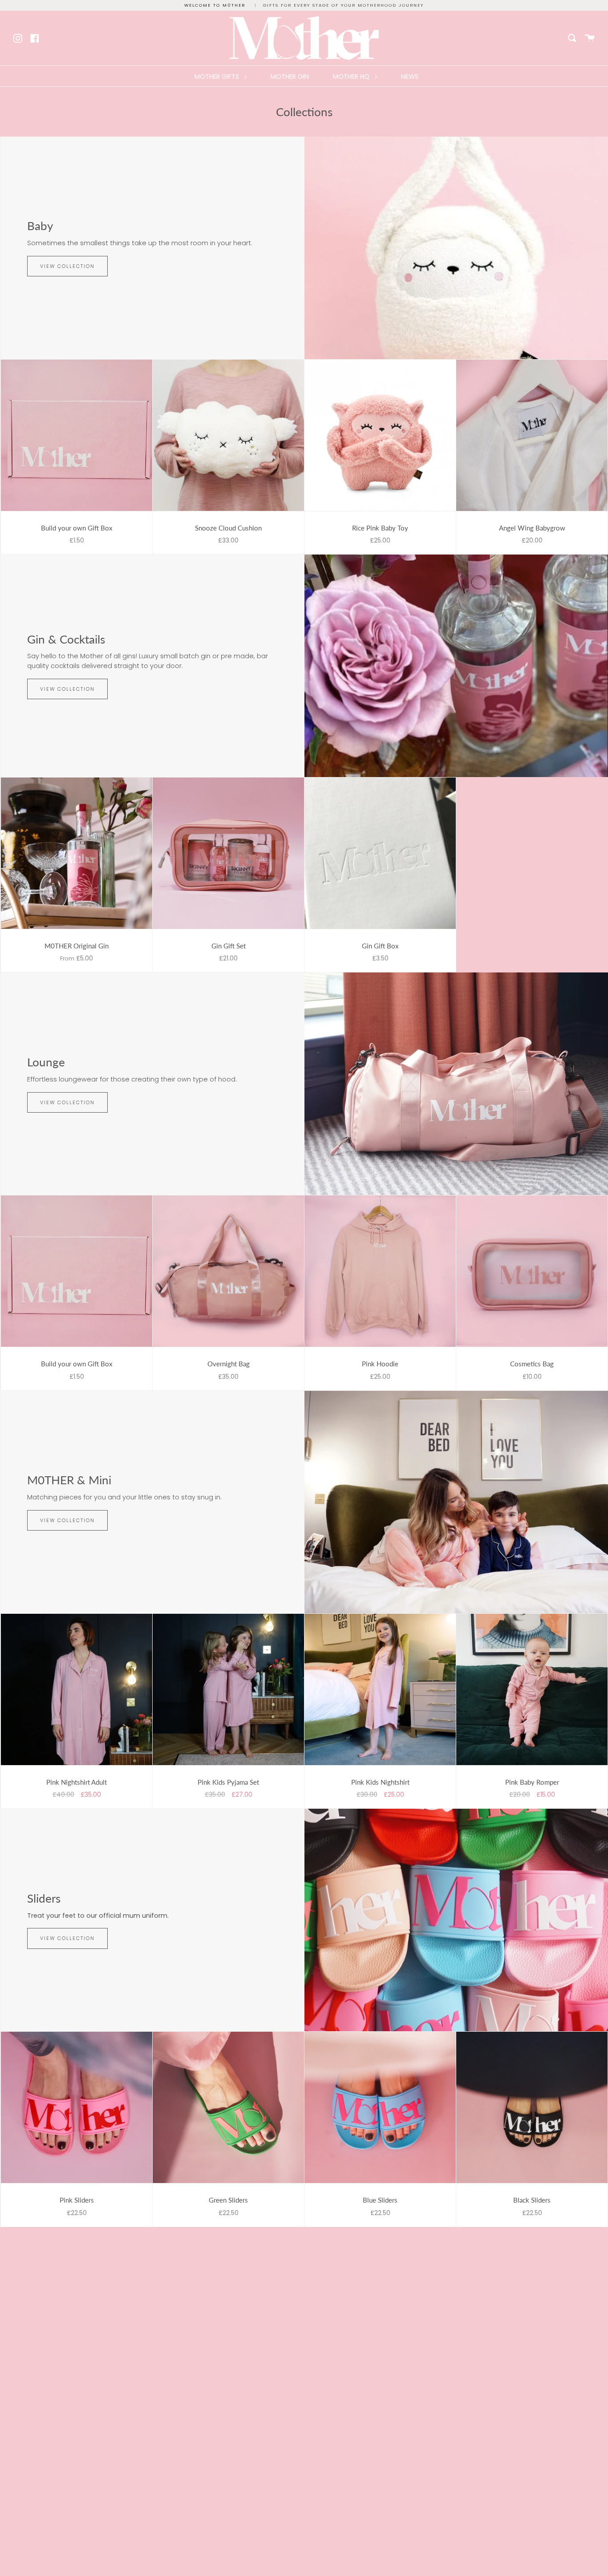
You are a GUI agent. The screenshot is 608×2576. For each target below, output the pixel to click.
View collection (67, 266)
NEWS (410, 77)
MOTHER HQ (352, 77)
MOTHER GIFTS (218, 77)
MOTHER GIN (290, 77)
